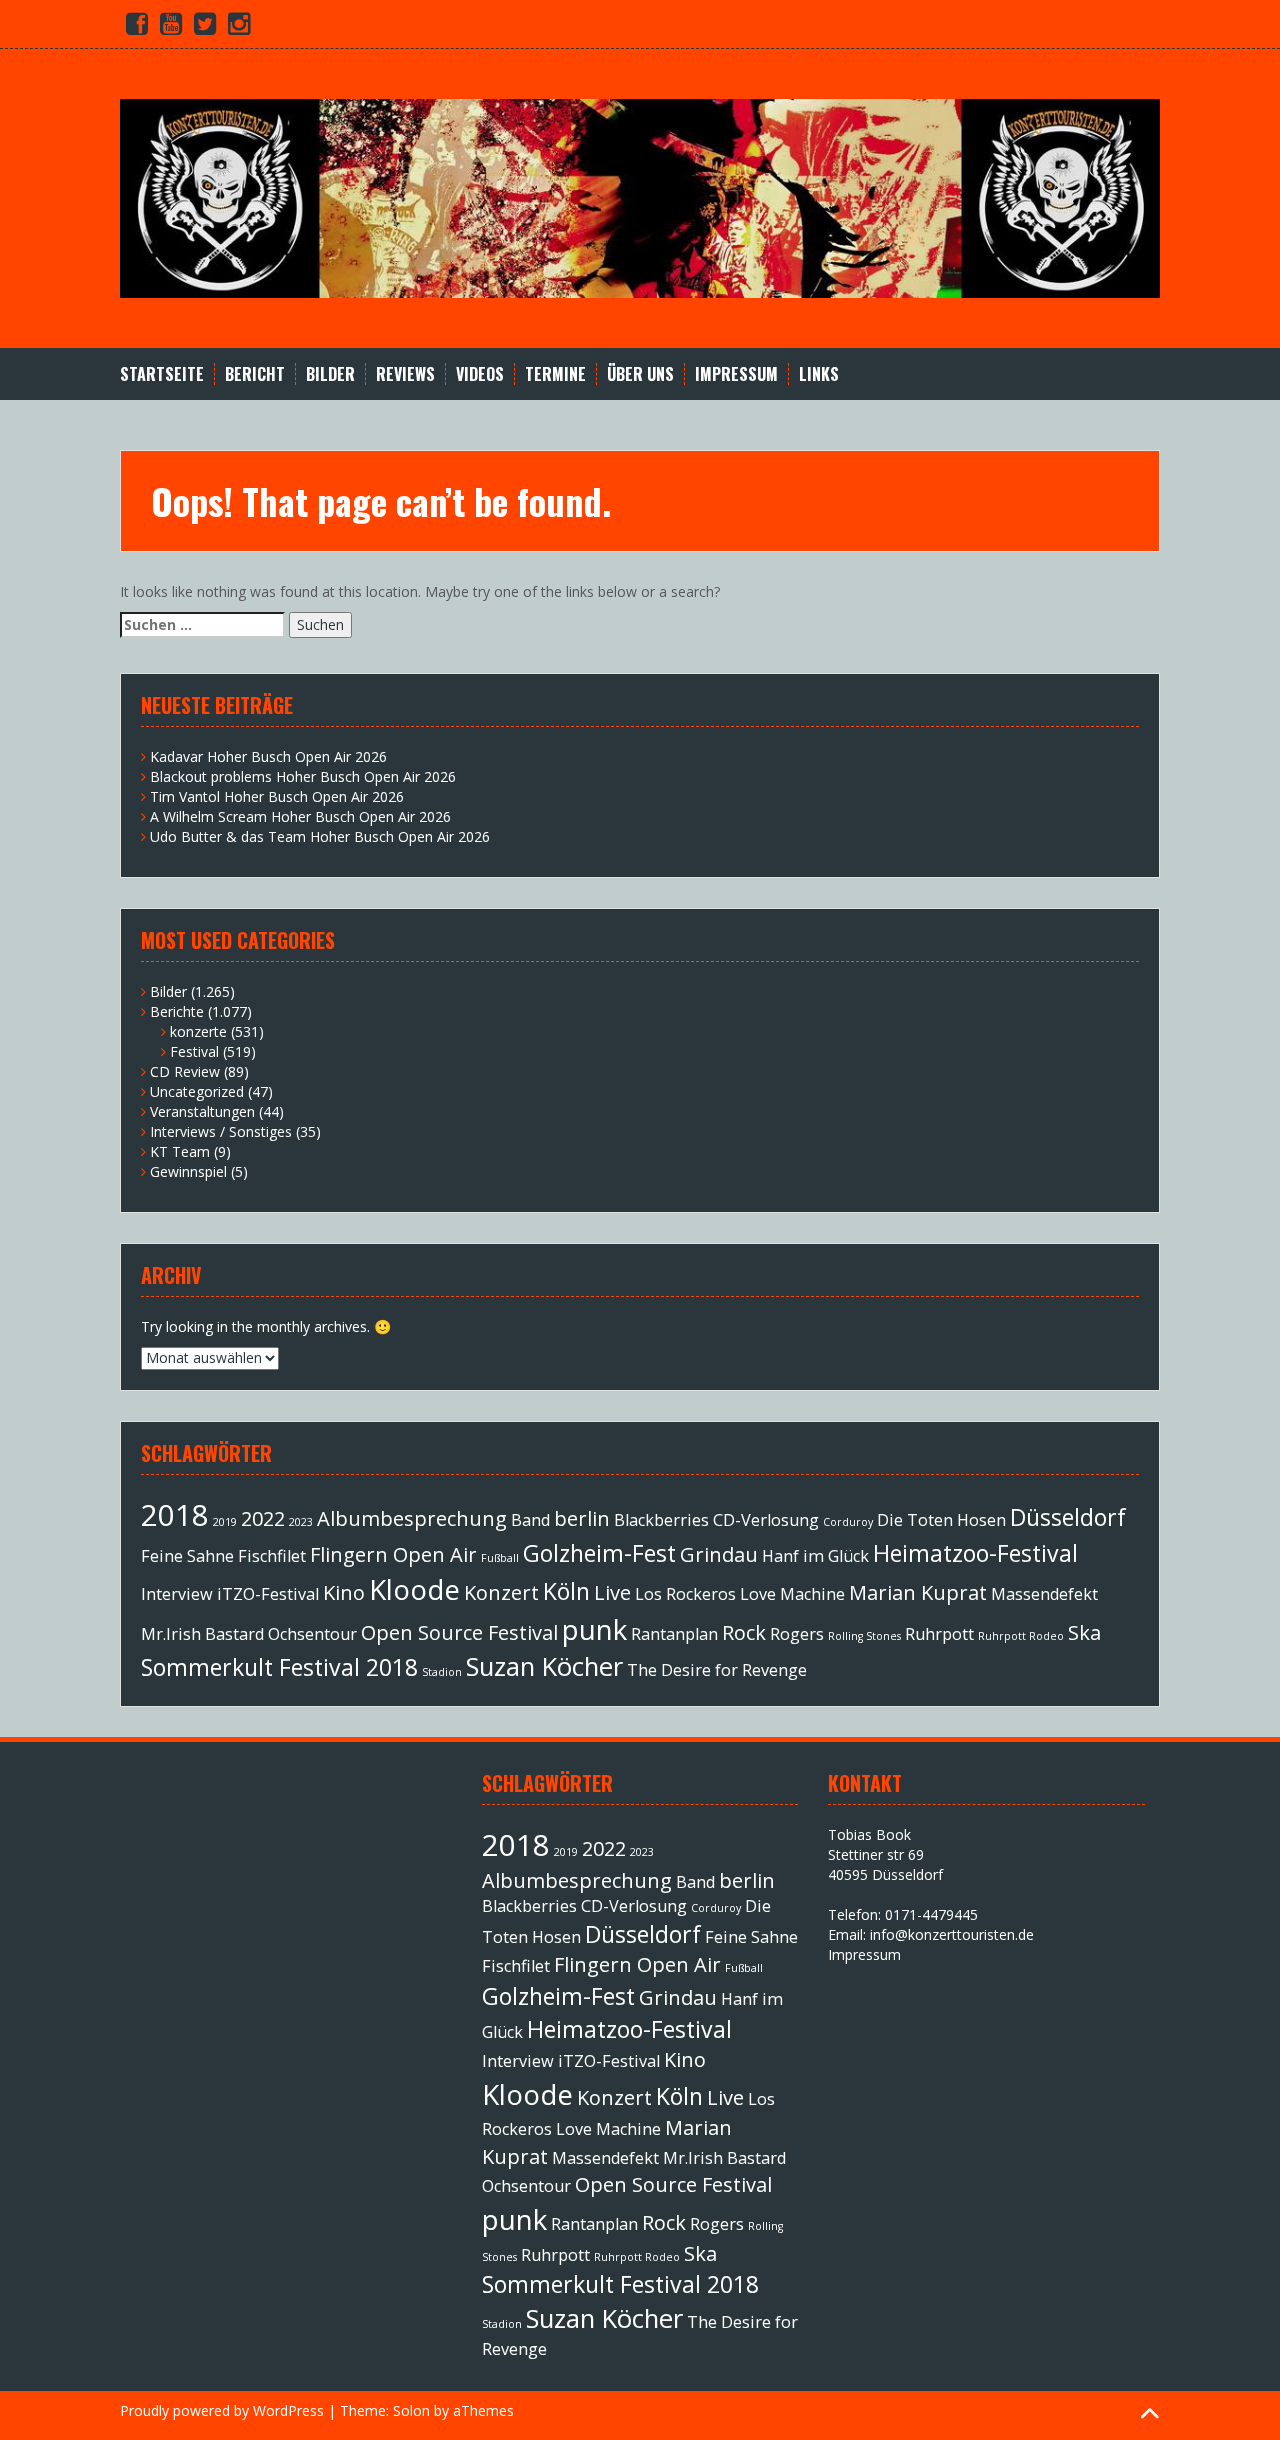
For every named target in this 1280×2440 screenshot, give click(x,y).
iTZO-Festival (268, 1594)
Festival (194, 1051)
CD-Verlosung (766, 1520)
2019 (225, 1522)
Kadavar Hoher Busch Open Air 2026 (268, 756)
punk (594, 1629)
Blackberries (661, 1520)
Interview (177, 1594)
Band (530, 1520)
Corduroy (848, 1522)
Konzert (501, 1592)
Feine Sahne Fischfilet (223, 1556)
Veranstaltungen (202, 1111)
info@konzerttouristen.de (952, 1934)
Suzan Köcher (544, 1666)
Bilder (330, 374)
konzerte (198, 1031)
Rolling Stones (864, 1636)
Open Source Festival (459, 1632)
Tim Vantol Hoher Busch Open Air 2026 (277, 796)
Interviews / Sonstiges (221, 1131)
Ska (1084, 1632)
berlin (582, 1518)
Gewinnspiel (188, 1171)
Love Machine (792, 1594)
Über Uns (640, 374)
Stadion (442, 1672)
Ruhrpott (939, 1634)
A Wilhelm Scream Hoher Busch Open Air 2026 (300, 816)
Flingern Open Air (393, 1554)
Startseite (162, 374)
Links (819, 374)
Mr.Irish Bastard (202, 1634)
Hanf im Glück (815, 1556)
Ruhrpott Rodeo (1021, 1636)
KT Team (180, 1151)
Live (612, 1592)
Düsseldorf (1068, 1517)
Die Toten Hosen (941, 1520)
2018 (175, 1515)
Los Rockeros (685, 1594)
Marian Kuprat (918, 1592)
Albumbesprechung (412, 1518)
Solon (411, 2410)
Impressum (736, 374)
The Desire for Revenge (717, 1670)
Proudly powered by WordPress (222, 2410)
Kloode (414, 1589)
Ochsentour (312, 1634)
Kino (344, 1592)
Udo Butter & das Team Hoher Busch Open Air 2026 (320, 836)
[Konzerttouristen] (640, 196)
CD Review (185, 1071)
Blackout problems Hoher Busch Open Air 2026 (303, 776)
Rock (744, 1632)
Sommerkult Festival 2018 (279, 1667)
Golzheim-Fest (599, 1553)
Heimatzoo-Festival (975, 1553)
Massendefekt (1044, 1594)
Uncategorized (197, 1091)
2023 (301, 1522)
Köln (566, 1591)
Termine (555, 374)
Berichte (177, 1011)
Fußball (500, 1558)
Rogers (797, 1634)
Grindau (719, 1554)
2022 (263, 1518)
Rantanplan (674, 1634)
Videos (480, 374)
